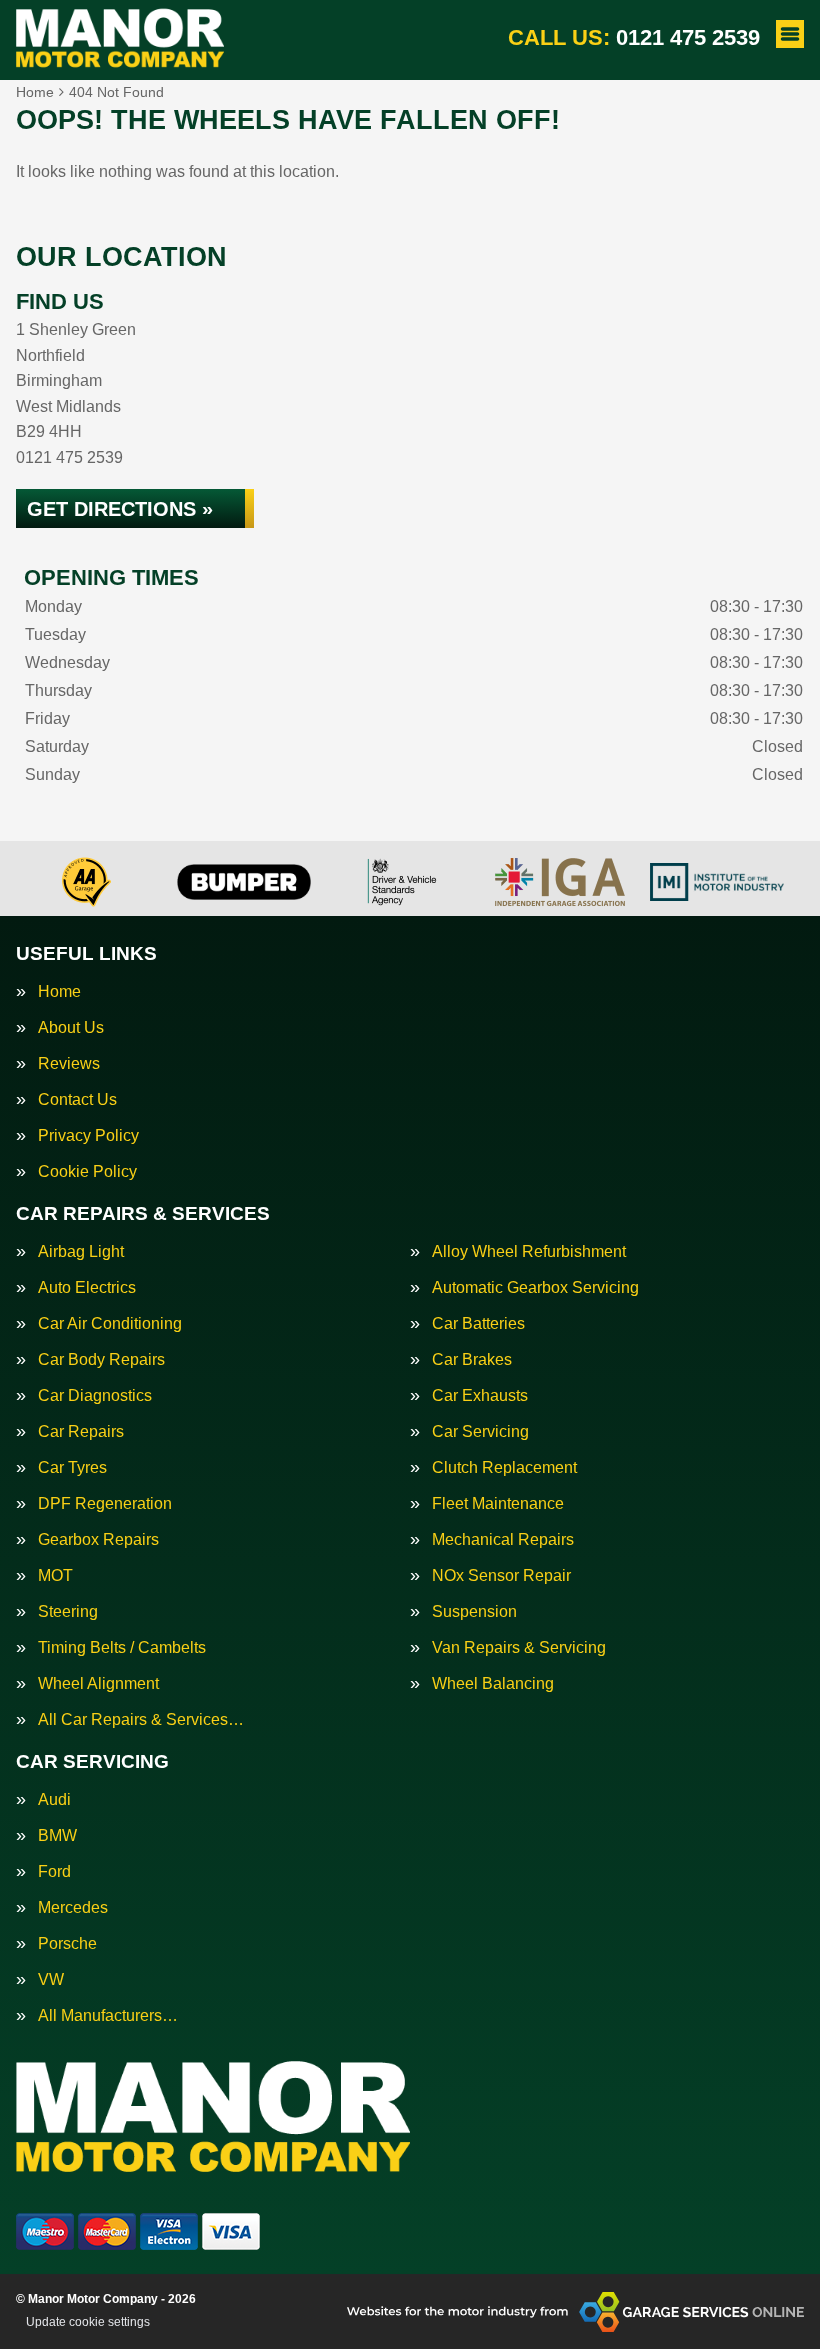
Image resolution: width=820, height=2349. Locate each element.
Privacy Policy (88, 1136)
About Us (71, 1028)
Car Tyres (72, 1468)
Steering (68, 1612)
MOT (55, 1576)
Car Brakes (472, 1360)
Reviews (69, 1064)
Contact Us (77, 1100)
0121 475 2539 (634, 37)
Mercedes (73, 1908)
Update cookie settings (88, 2322)
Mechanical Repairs (503, 1540)
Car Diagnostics (95, 1396)
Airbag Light (81, 1252)
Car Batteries (478, 1324)
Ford (54, 1872)
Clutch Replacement (504, 1468)
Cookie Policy (87, 1172)
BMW (57, 1836)
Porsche (67, 1944)
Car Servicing (480, 1432)
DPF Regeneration (105, 1504)
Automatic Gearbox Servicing (535, 1288)
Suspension (474, 1612)
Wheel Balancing (493, 1684)
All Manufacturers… (108, 2016)
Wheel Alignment (98, 1684)
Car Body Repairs (101, 1360)
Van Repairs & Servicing (519, 1648)
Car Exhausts (480, 1396)
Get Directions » (120, 509)
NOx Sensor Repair (501, 1576)
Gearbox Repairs (98, 1540)
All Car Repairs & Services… (141, 1720)
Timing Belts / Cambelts (122, 1648)
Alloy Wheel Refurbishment (529, 1252)
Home (59, 992)
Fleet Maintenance (498, 1504)
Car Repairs (81, 1432)
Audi (54, 1800)
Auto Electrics (87, 1288)
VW (51, 1980)
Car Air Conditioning (110, 1324)
